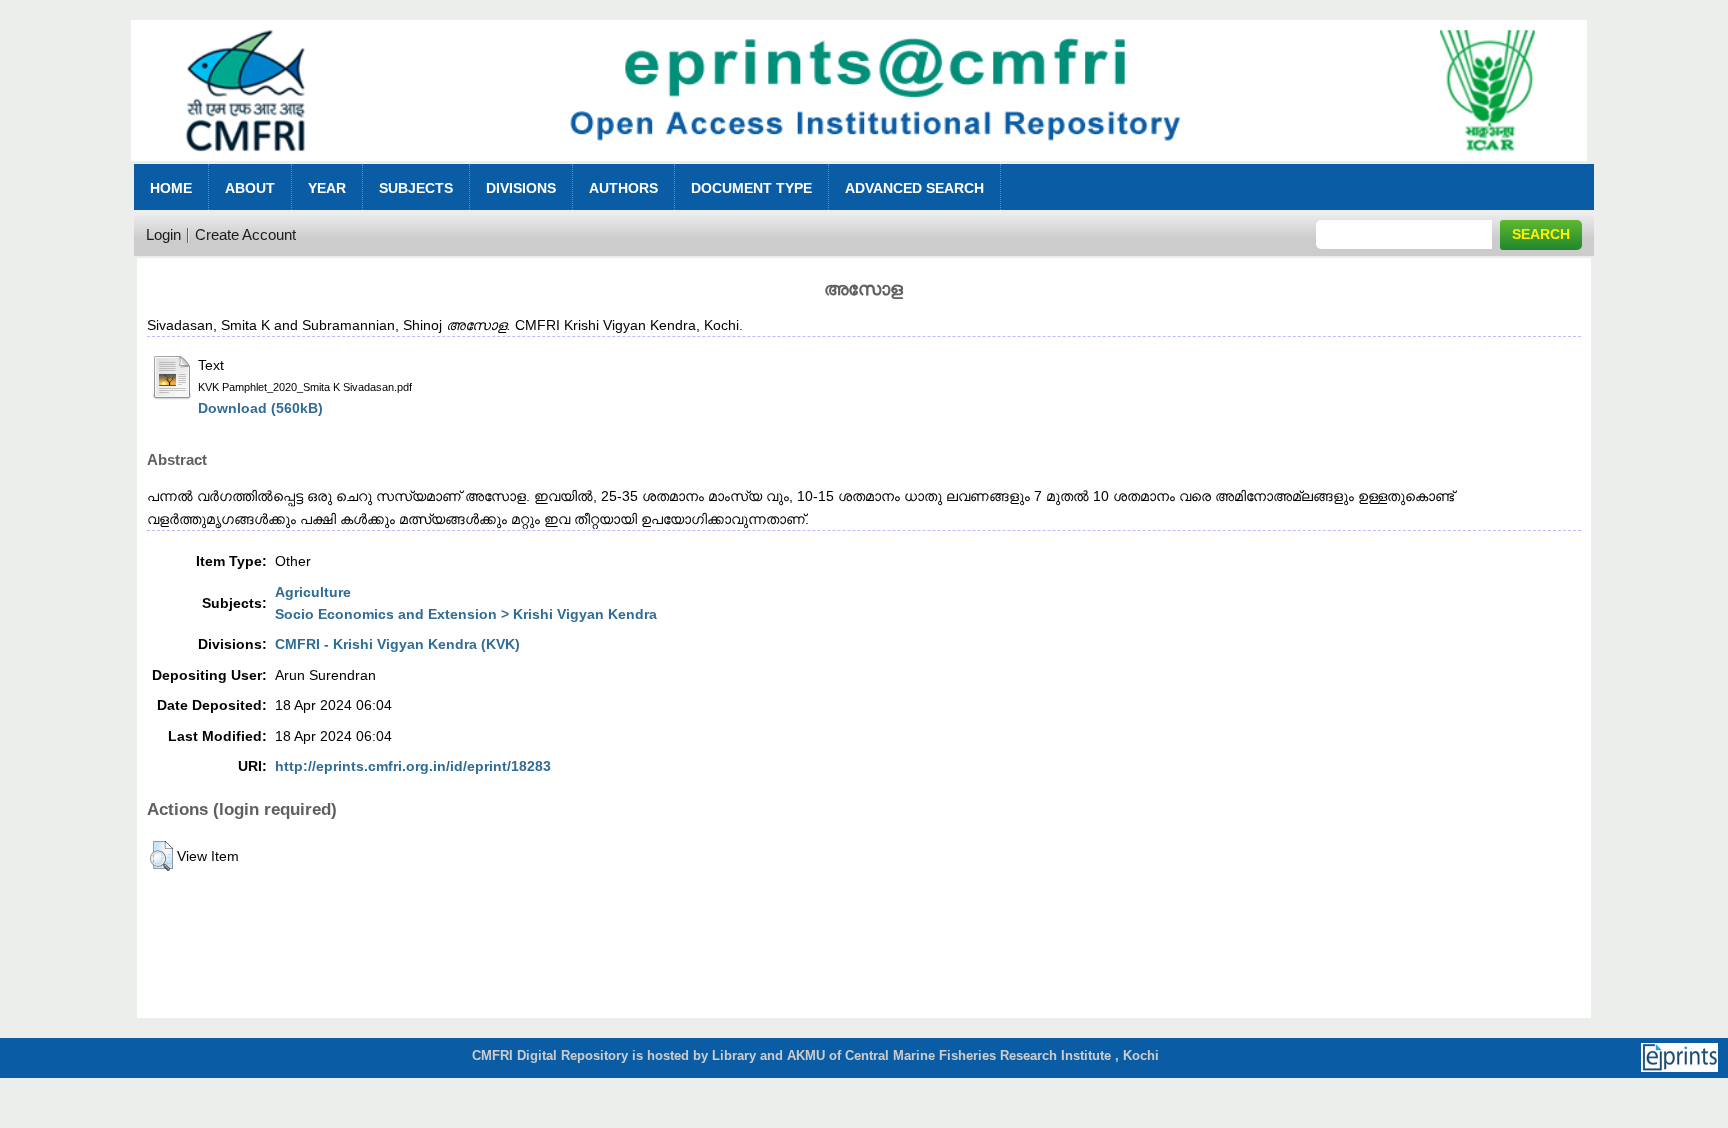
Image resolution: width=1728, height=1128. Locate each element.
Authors (623, 188)
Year (327, 188)
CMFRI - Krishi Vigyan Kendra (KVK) (397, 644)
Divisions (521, 188)
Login (163, 234)
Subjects (416, 188)
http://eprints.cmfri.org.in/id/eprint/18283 (413, 766)
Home (171, 188)
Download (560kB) (260, 408)
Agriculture (313, 592)
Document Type (751, 188)
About (250, 188)
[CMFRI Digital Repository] (859, 166)
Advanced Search (914, 188)
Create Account (245, 234)
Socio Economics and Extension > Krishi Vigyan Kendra (466, 614)
